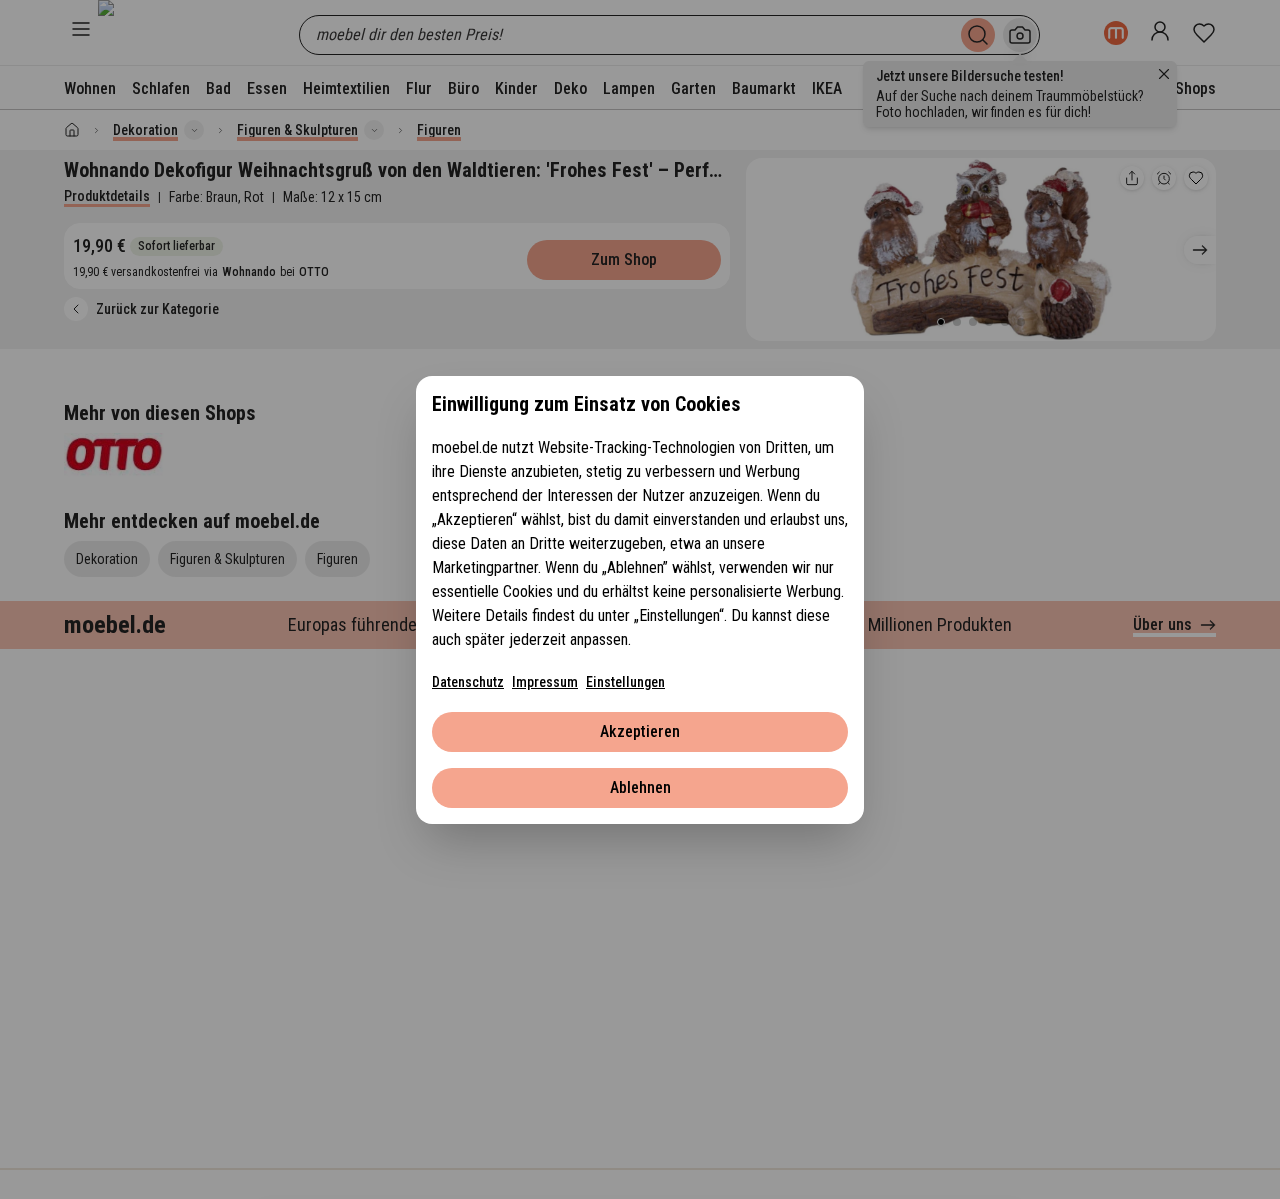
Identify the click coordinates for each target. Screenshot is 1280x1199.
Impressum (545, 682)
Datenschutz (468, 682)
